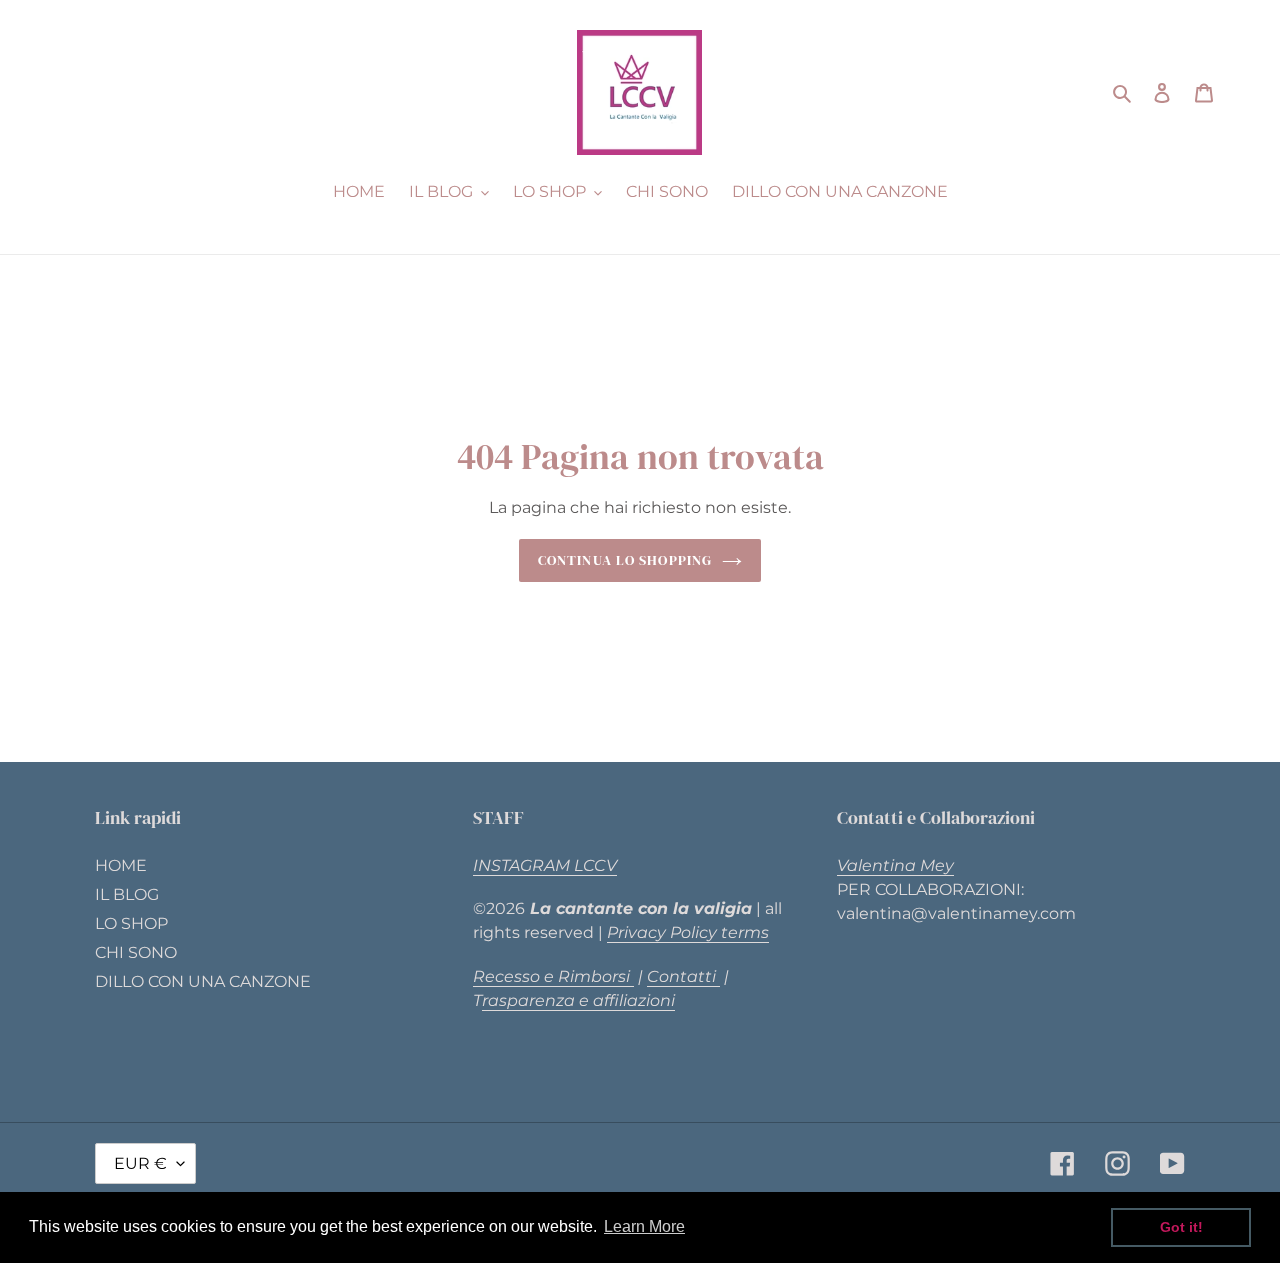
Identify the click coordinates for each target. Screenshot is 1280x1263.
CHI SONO (136, 952)
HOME (121, 865)
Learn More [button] (644, 1226)
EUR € (140, 1163)
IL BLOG (127, 894)
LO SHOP (131, 923)
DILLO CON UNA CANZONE (203, 981)
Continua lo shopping (625, 560)
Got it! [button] (1181, 1227)
